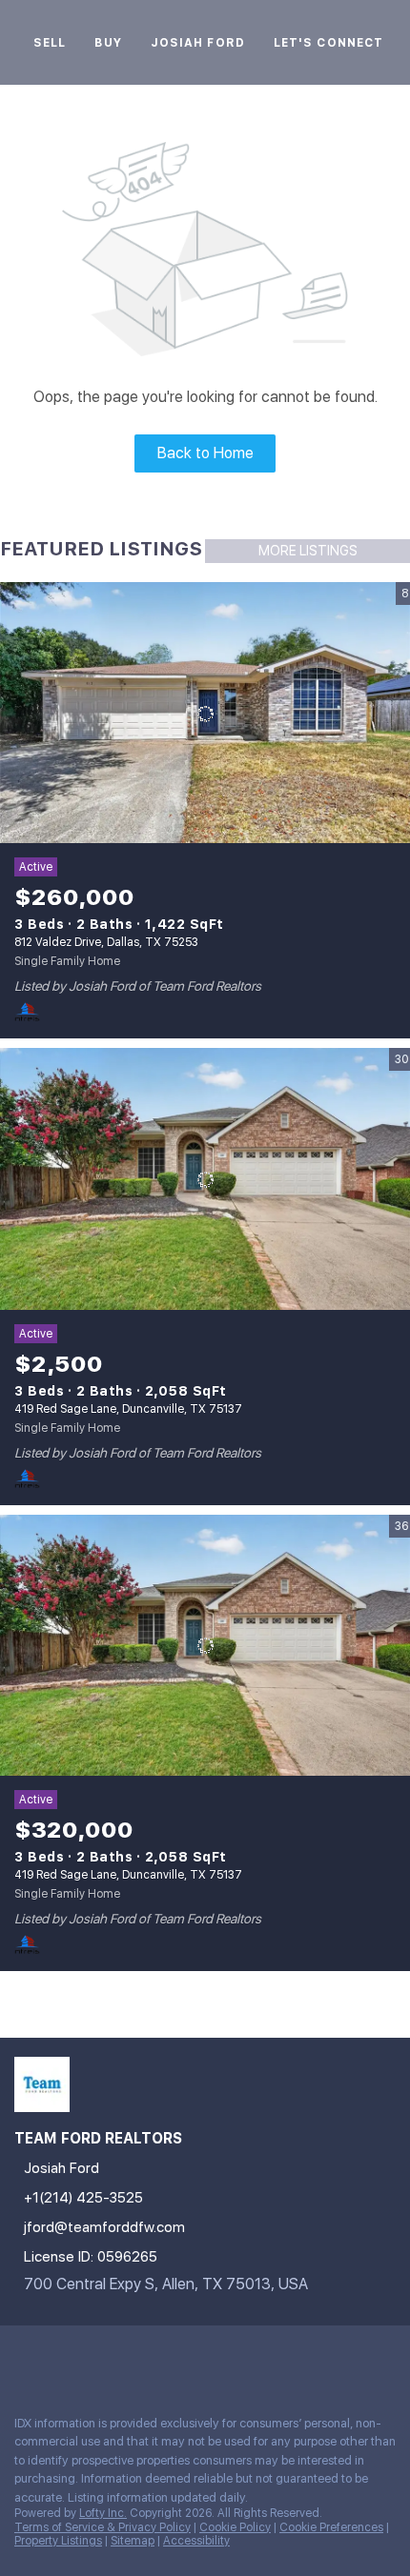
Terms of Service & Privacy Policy (102, 2527)
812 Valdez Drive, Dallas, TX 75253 (106, 942)
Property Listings (58, 2541)
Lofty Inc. (103, 2513)
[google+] (214, 2359)
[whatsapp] (252, 2359)
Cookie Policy (235, 2527)
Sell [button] (50, 43)
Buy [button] (108, 43)
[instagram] (137, 2359)
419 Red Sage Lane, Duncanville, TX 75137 (128, 1409)
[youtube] (175, 2359)
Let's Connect (328, 43)
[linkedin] (61, 2359)
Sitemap (133, 2541)
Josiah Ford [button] (198, 43)
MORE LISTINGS (308, 551)
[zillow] (99, 2359)
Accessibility (196, 2541)
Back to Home (205, 453)
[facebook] (23, 2359)
